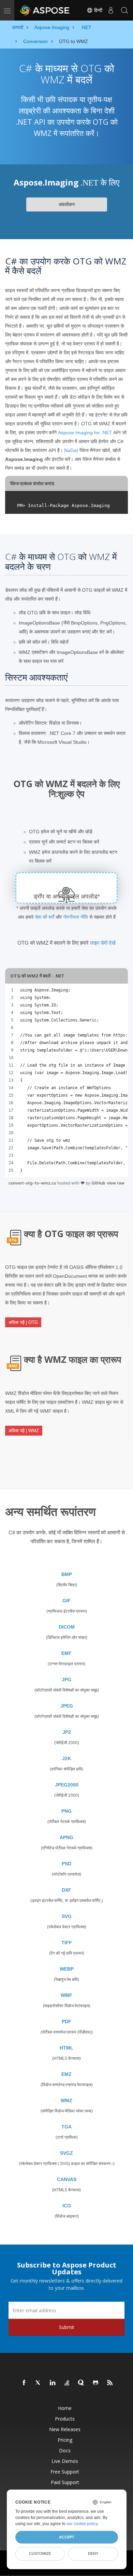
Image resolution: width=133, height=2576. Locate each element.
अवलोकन (67, 204)
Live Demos (65, 2461)
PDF (66, 2022)
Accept (67, 2537)
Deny (93, 2553)
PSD (66, 1864)
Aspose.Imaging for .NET (85, 433)
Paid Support (65, 2482)
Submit (67, 2327)
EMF (66, 1653)
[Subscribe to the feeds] (110, 2383)
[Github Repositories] (96, 2383)
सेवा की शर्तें (45, 917)
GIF (66, 1601)
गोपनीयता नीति (76, 917)
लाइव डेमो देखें (103, 943)
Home (65, 2408)
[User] (111, 10)
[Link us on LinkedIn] (53, 2383)
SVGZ (66, 2153)
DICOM (67, 1627)
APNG (66, 1837)
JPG (66, 1680)
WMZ (66, 2100)
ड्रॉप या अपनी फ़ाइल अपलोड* (67, 896)
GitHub (98, 1183)
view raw (116, 1183)
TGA (66, 2127)
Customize (40, 2553)
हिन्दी (98, 10)
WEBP (67, 1969)
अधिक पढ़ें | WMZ (24, 1431)
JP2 (67, 1732)
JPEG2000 (67, 1785)
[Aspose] (45, 10)
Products (65, 2419)
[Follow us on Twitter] (39, 2383)
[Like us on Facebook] (24, 2383)
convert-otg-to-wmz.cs (33, 1183)
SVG (67, 1916)
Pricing (65, 2440)
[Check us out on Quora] (82, 2383)
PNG (66, 1811)
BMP (67, 1574)
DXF (66, 1890)
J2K (66, 1758)
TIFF (67, 1943)
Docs (65, 2450)
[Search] (124, 10)
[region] (66, 1080)
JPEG (67, 1706)
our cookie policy (82, 2524)
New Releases (65, 2429)
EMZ (66, 2074)
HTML (66, 2048)
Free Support (65, 2472)
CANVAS (67, 2179)
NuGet (71, 450)
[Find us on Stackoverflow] (67, 2383)
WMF (66, 1995)
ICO (67, 2206)
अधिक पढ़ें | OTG (23, 1322)
